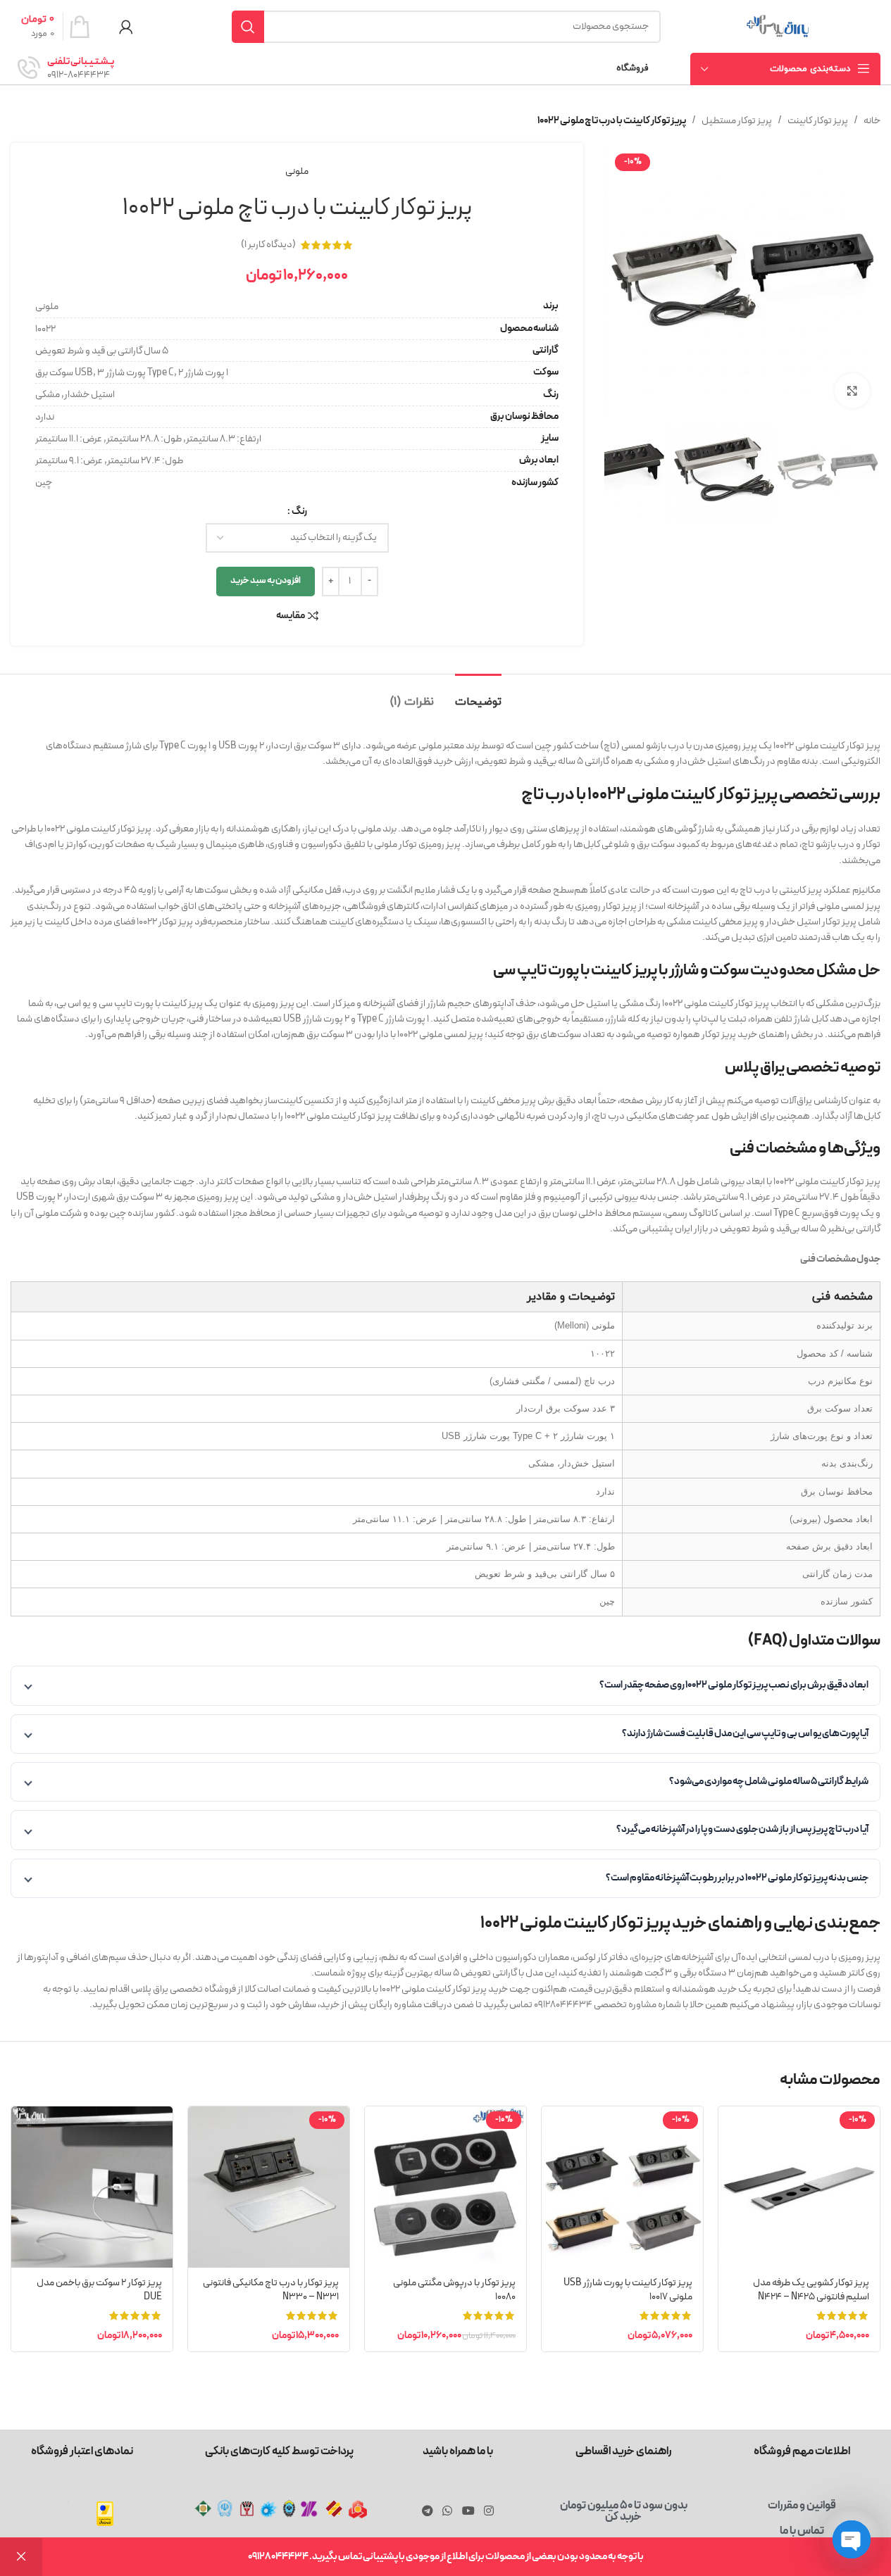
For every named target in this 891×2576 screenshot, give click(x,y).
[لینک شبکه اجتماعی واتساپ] (448, 2511)
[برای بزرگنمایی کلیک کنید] (852, 391)
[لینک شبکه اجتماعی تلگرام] (427, 2511)
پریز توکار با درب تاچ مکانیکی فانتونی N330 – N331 (271, 2290)
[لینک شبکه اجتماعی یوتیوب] (468, 2511)
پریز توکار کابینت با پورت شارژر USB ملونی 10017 (628, 2290)
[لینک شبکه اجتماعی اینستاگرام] (488, 2511)
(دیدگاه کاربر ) (268, 245)
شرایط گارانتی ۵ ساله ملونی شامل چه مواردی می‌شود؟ (769, 1782)
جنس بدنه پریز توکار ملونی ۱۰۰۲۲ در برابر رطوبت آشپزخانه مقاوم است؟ (737, 1878)
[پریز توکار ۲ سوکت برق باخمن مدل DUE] (92, 2187)
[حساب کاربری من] (126, 27)
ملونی (297, 171)
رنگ (299, 511)
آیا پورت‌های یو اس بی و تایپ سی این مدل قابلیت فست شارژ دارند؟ (745, 1734)
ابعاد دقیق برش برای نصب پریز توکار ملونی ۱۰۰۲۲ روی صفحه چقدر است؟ (734, 1685)
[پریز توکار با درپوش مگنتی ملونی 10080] (445, 2187)
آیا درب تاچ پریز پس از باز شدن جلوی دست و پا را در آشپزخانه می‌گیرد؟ (742, 1829)
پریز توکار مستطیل (737, 121)
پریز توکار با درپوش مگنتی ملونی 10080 (454, 2290)
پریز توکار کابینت (818, 121)
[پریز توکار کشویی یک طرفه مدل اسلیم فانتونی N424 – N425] (799, 2187)
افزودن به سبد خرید (266, 581)
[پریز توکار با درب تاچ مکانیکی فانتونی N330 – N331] (269, 2187)
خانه (872, 121)
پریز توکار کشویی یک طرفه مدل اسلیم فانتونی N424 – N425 (811, 2290)
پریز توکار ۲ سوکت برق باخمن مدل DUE (99, 2290)
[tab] (478, 695)
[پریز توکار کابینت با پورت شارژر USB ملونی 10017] (622, 2187)
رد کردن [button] (21, 2557)
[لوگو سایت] (778, 26)
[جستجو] (248, 27)
